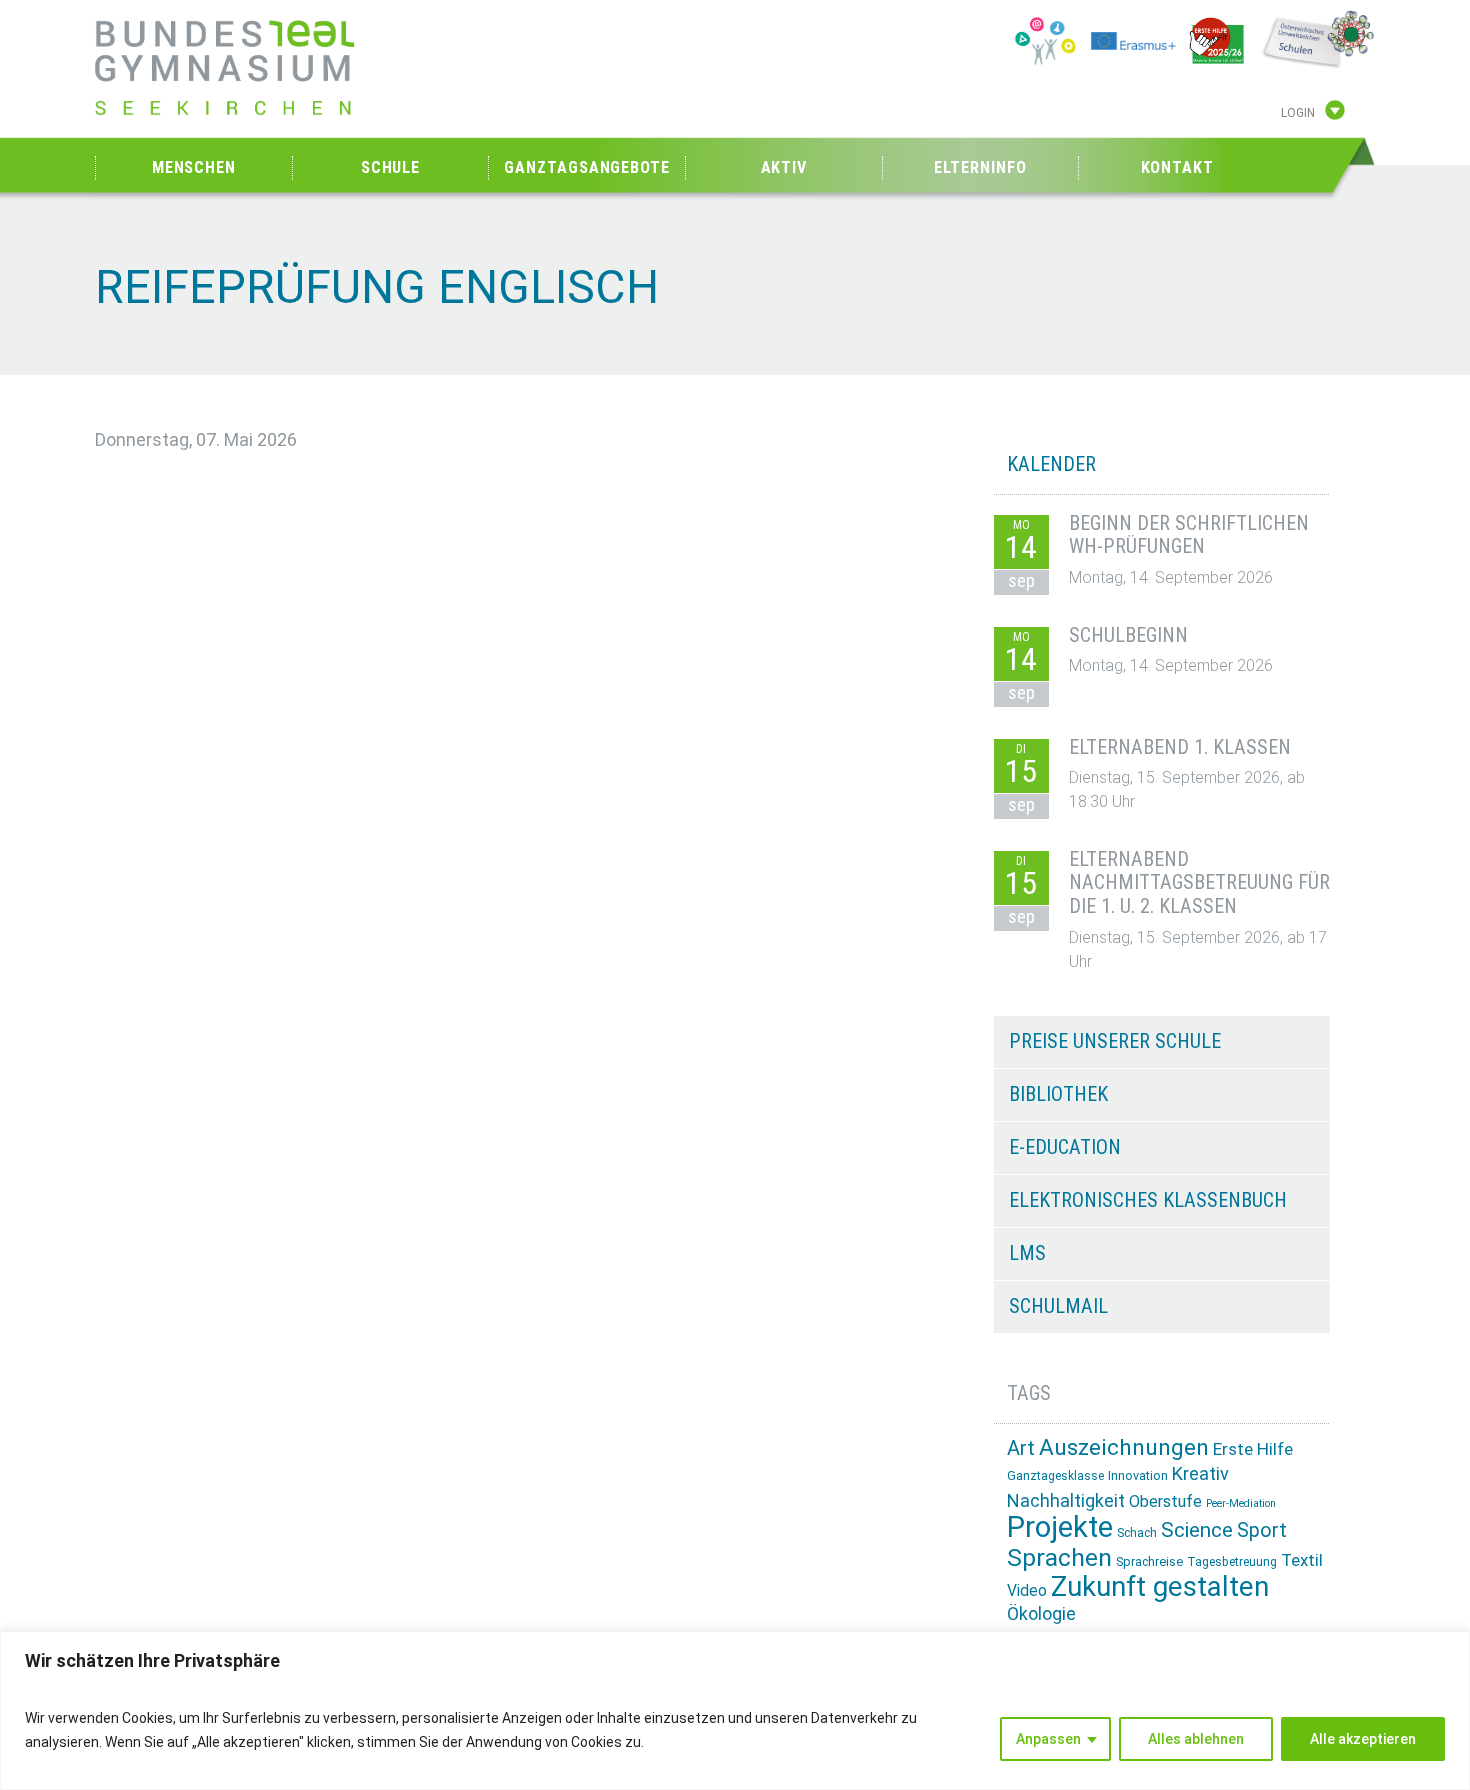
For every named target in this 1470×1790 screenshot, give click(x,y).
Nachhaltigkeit (1066, 1500)
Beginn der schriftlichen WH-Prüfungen (1189, 535)
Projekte (1060, 1527)
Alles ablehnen (1196, 1739)
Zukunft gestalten (1160, 1586)
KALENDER (1051, 464)
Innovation (1138, 1475)
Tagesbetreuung (1232, 1562)
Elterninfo (980, 167)
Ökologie (1041, 1613)
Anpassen (1048, 1739)
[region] (735, 1710)
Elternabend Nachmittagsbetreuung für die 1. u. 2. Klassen (1199, 883)
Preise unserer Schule (1115, 1041)
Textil (1302, 1560)
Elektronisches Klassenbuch (1148, 1200)
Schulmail (1058, 1306)
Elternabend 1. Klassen (1180, 747)
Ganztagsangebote (586, 167)
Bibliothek (1058, 1094)
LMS (1027, 1253)
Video (1027, 1590)
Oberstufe (1165, 1501)
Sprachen (1059, 1557)
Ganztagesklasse (1055, 1476)
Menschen (194, 167)
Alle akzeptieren (1363, 1739)
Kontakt (1177, 167)
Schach (1137, 1533)
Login (1298, 113)
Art (1021, 1448)
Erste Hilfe (1253, 1449)
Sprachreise (1149, 1561)
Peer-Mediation (1241, 1503)
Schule (390, 167)
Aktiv (784, 167)
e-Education (1065, 1147)
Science (1197, 1530)
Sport (1262, 1530)
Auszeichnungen (1124, 1447)
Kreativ (1200, 1473)
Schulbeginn (1128, 635)
